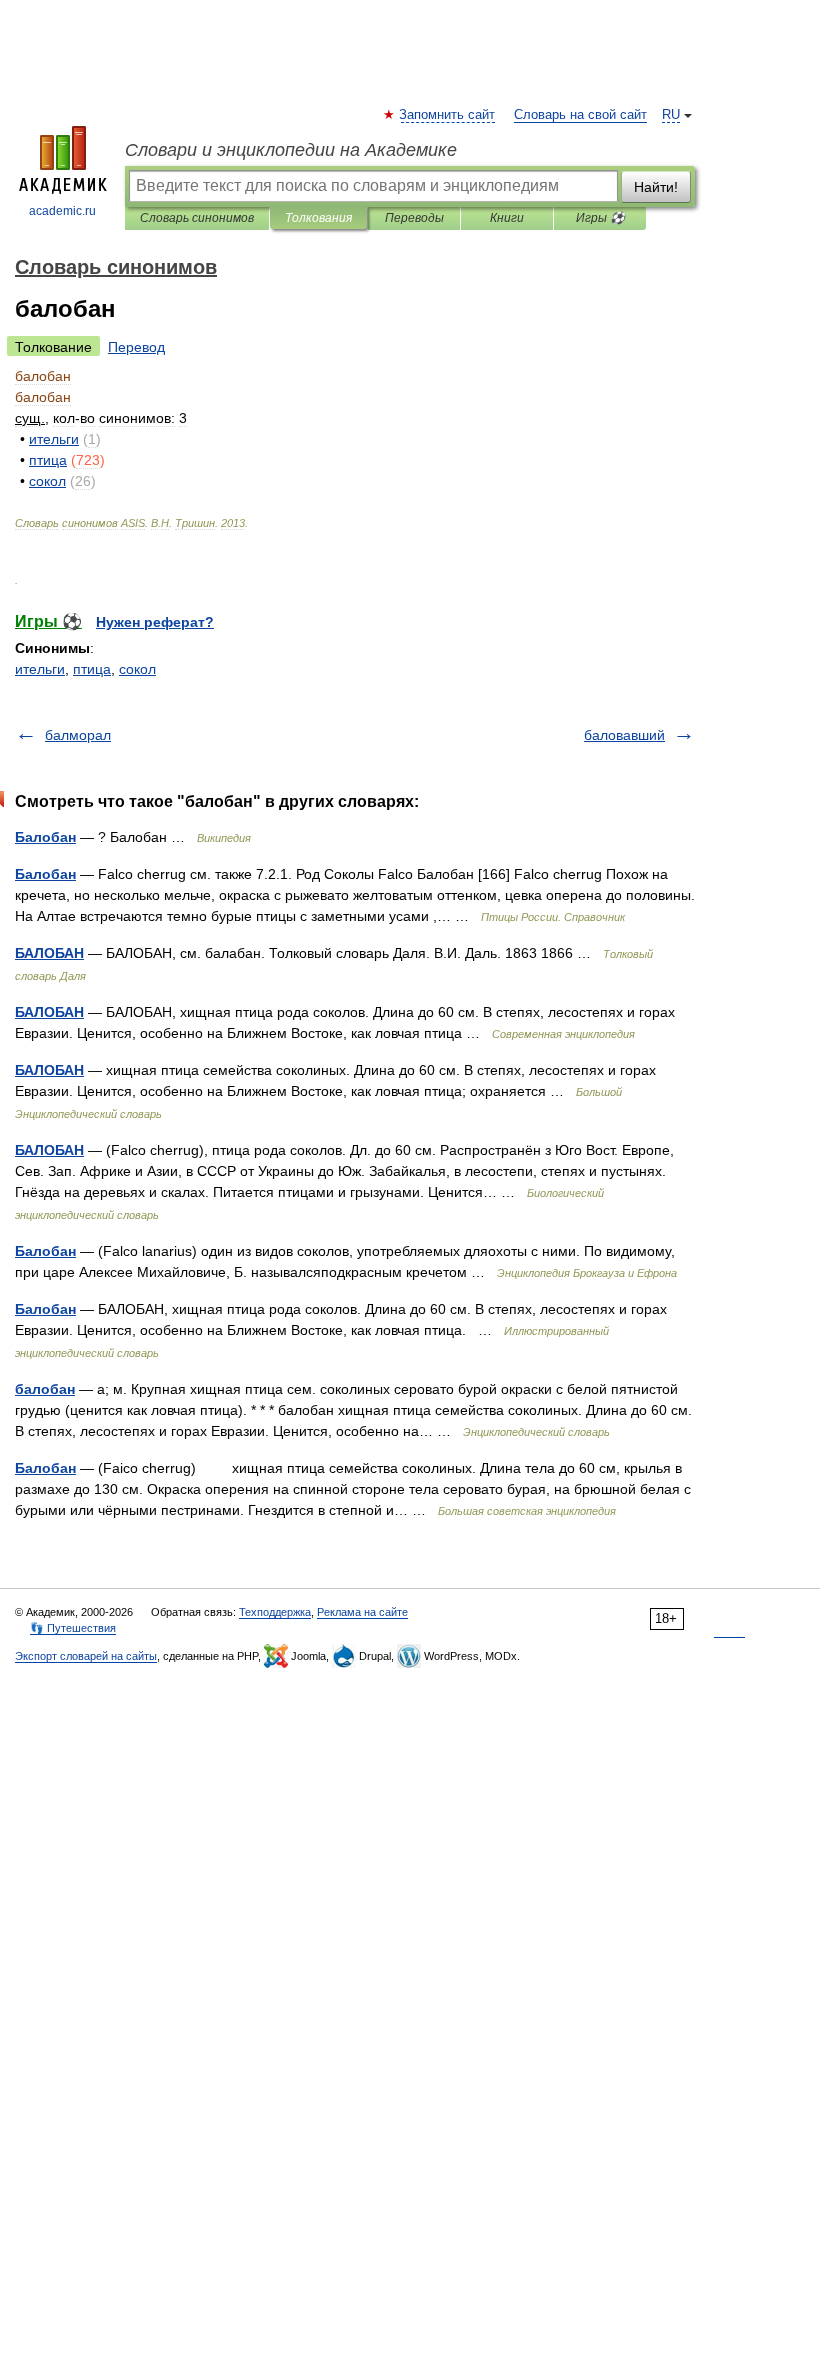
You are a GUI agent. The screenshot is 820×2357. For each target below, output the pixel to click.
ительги (40, 669)
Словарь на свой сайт (580, 115)
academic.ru (62, 211)
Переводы (414, 218)
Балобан (45, 837)
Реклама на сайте (362, 1612)
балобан (45, 1389)
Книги (507, 218)
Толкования (318, 218)
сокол (137, 669)
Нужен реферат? (155, 622)
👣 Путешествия (73, 1628)
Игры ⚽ (600, 218)
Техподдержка (275, 1612)
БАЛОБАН (49, 953)
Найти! (656, 187)
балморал (78, 735)
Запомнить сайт (448, 115)
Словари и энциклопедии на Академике (291, 150)
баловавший (624, 735)
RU (671, 115)
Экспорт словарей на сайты (86, 1656)
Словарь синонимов (197, 218)
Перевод (136, 347)
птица (92, 669)
